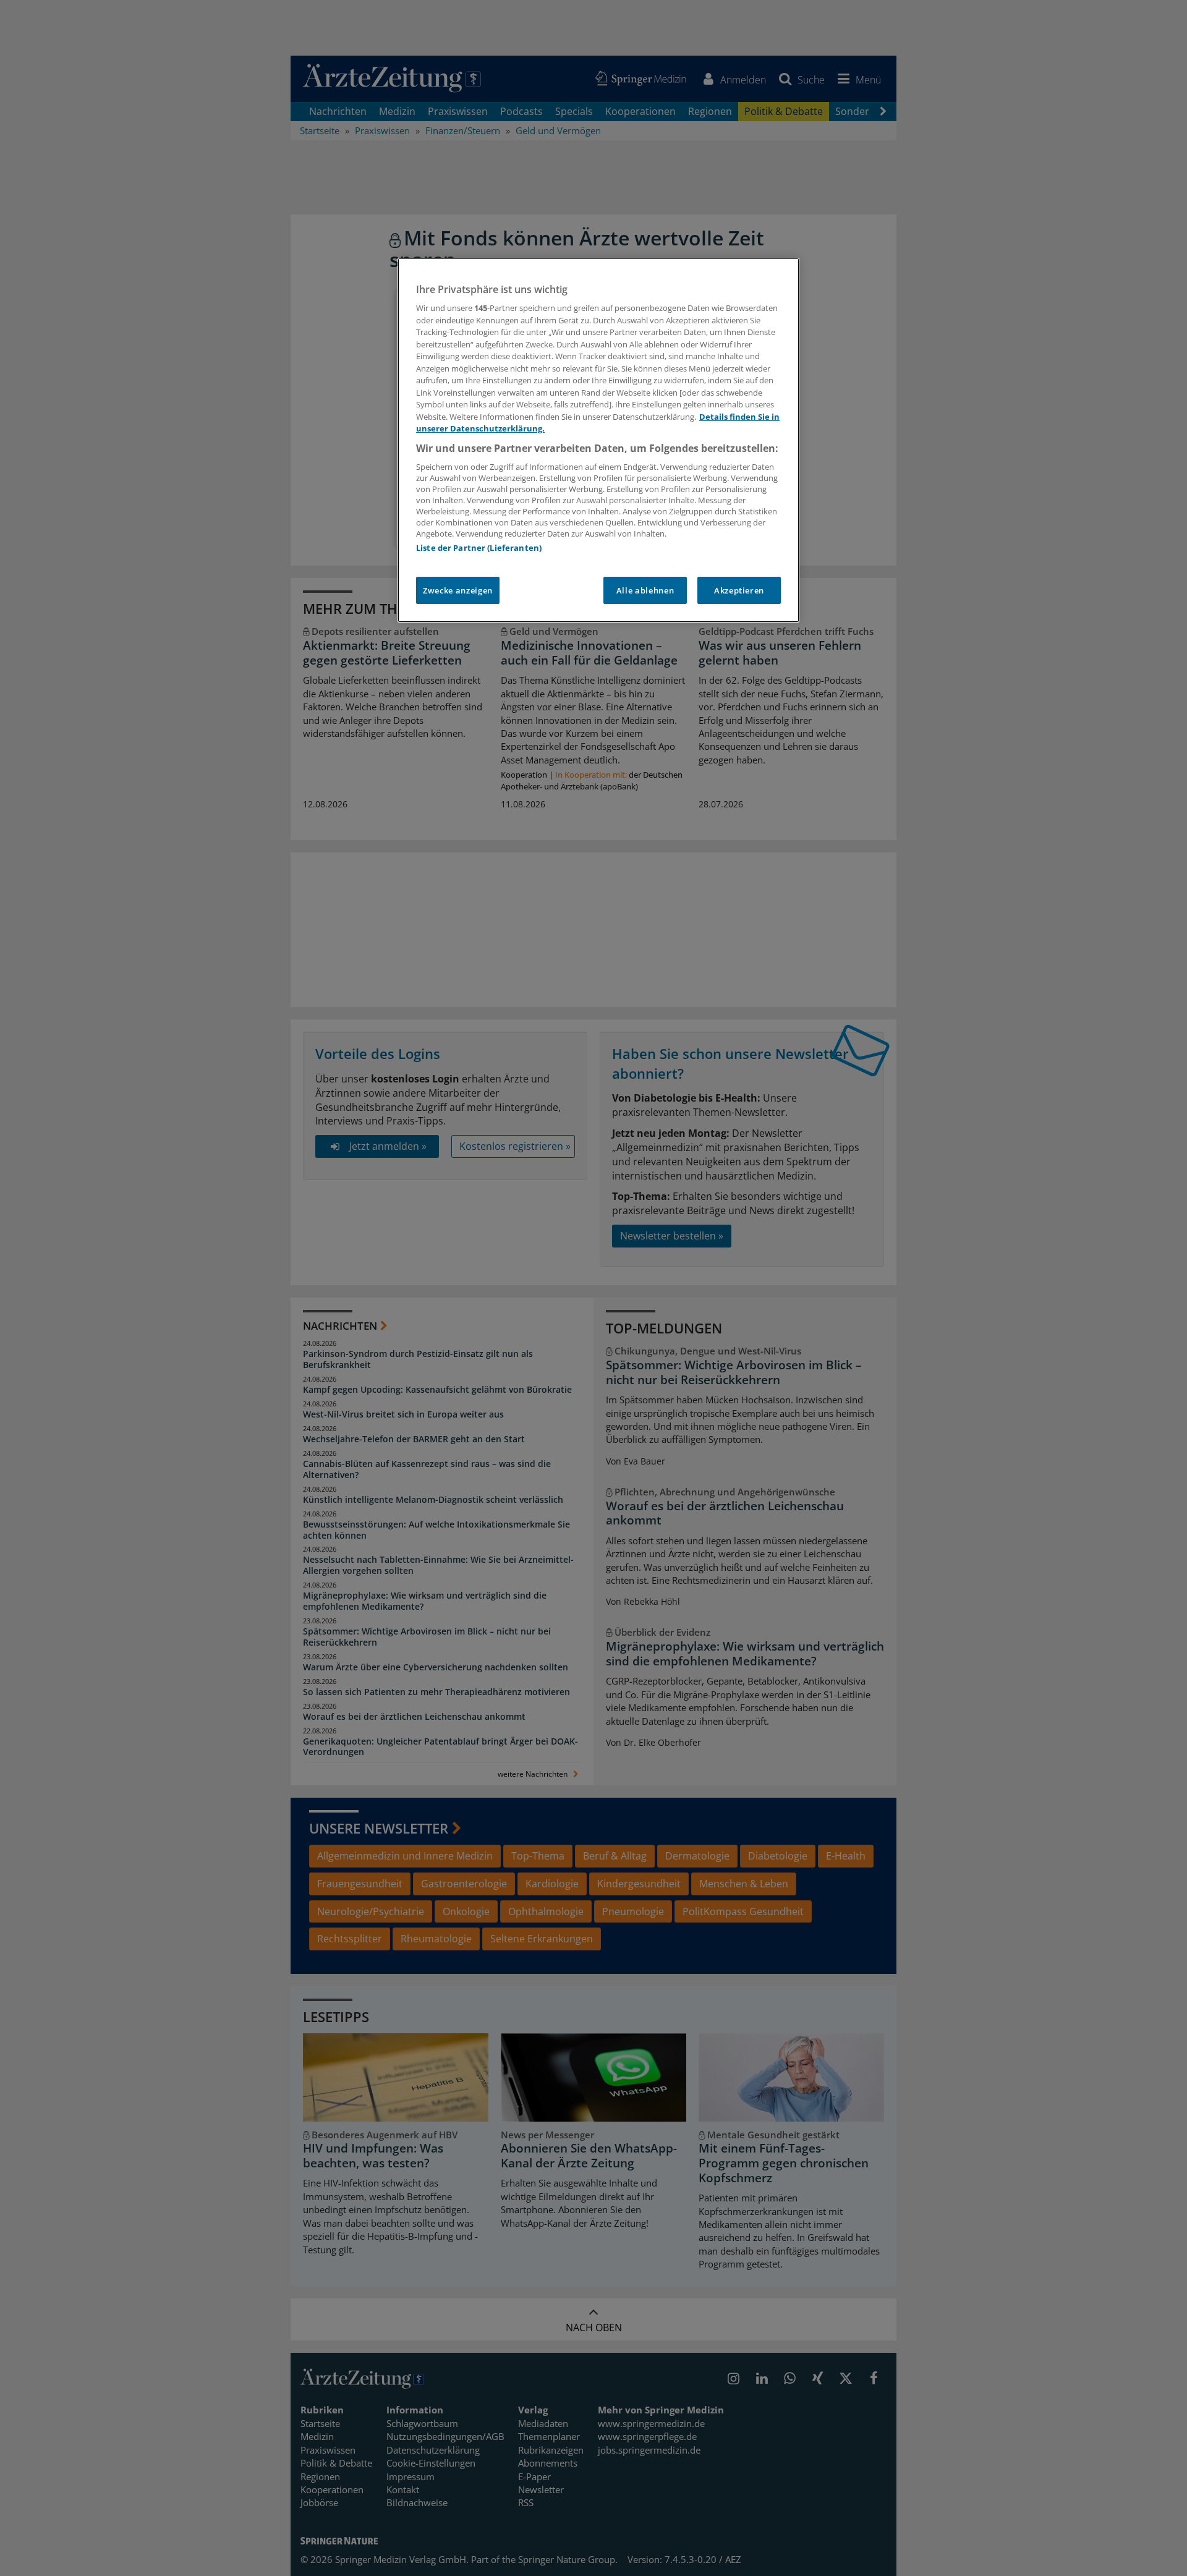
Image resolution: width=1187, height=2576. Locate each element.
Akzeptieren (739, 590)
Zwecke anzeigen (458, 590)
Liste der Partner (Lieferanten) (479, 548)
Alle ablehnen (645, 590)
